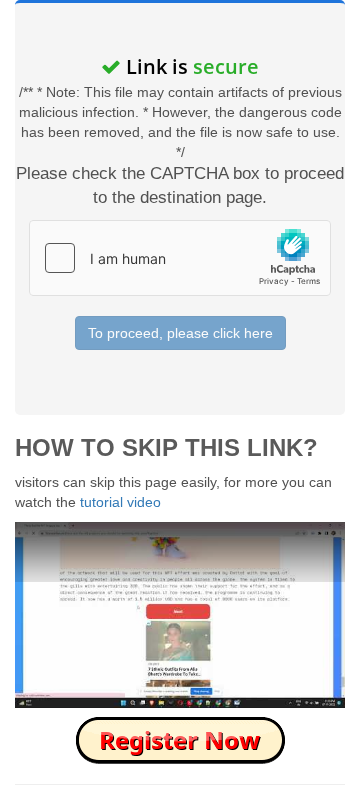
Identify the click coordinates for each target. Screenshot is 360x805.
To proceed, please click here (180, 333)
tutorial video (120, 502)
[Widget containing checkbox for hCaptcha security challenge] (180, 258)
